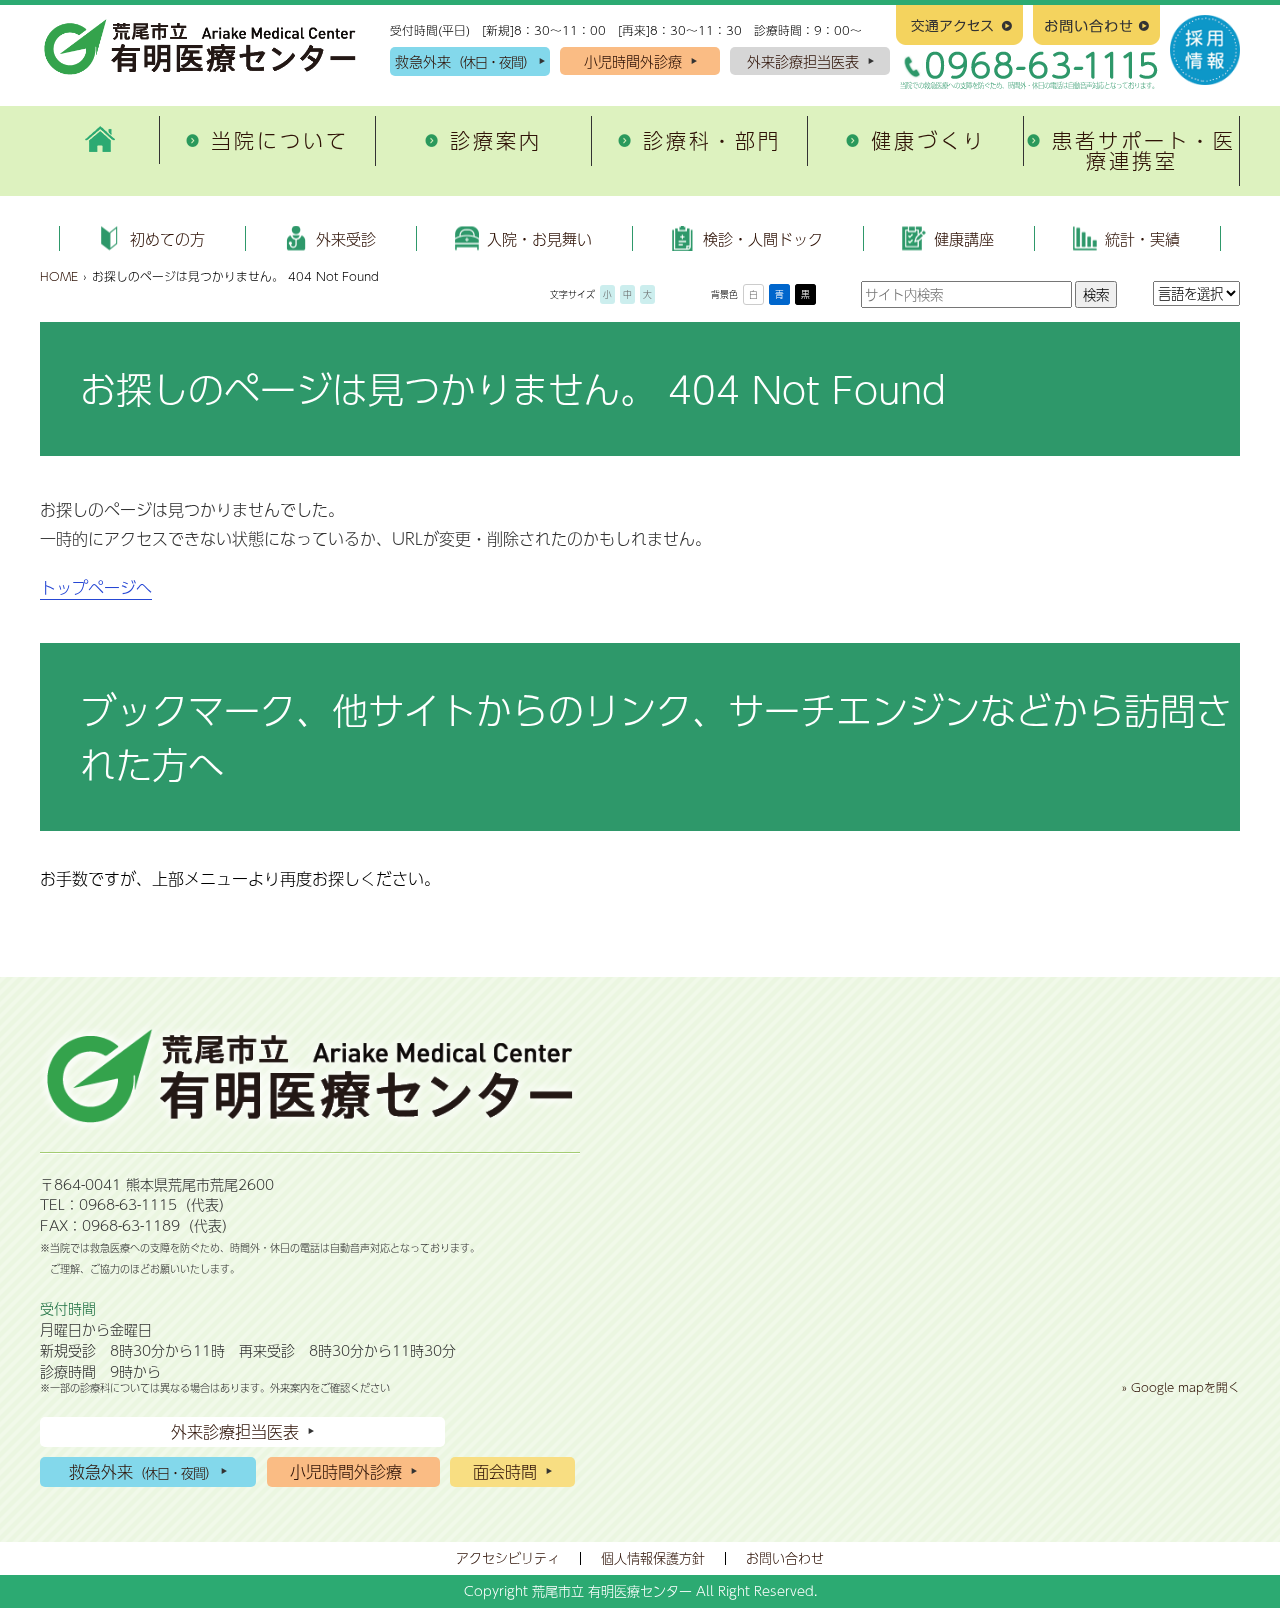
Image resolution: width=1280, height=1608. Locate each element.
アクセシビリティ (508, 1558)
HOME (59, 276)
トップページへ (96, 587)
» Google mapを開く (1181, 1387)
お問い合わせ (785, 1558)
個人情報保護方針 (653, 1558)
